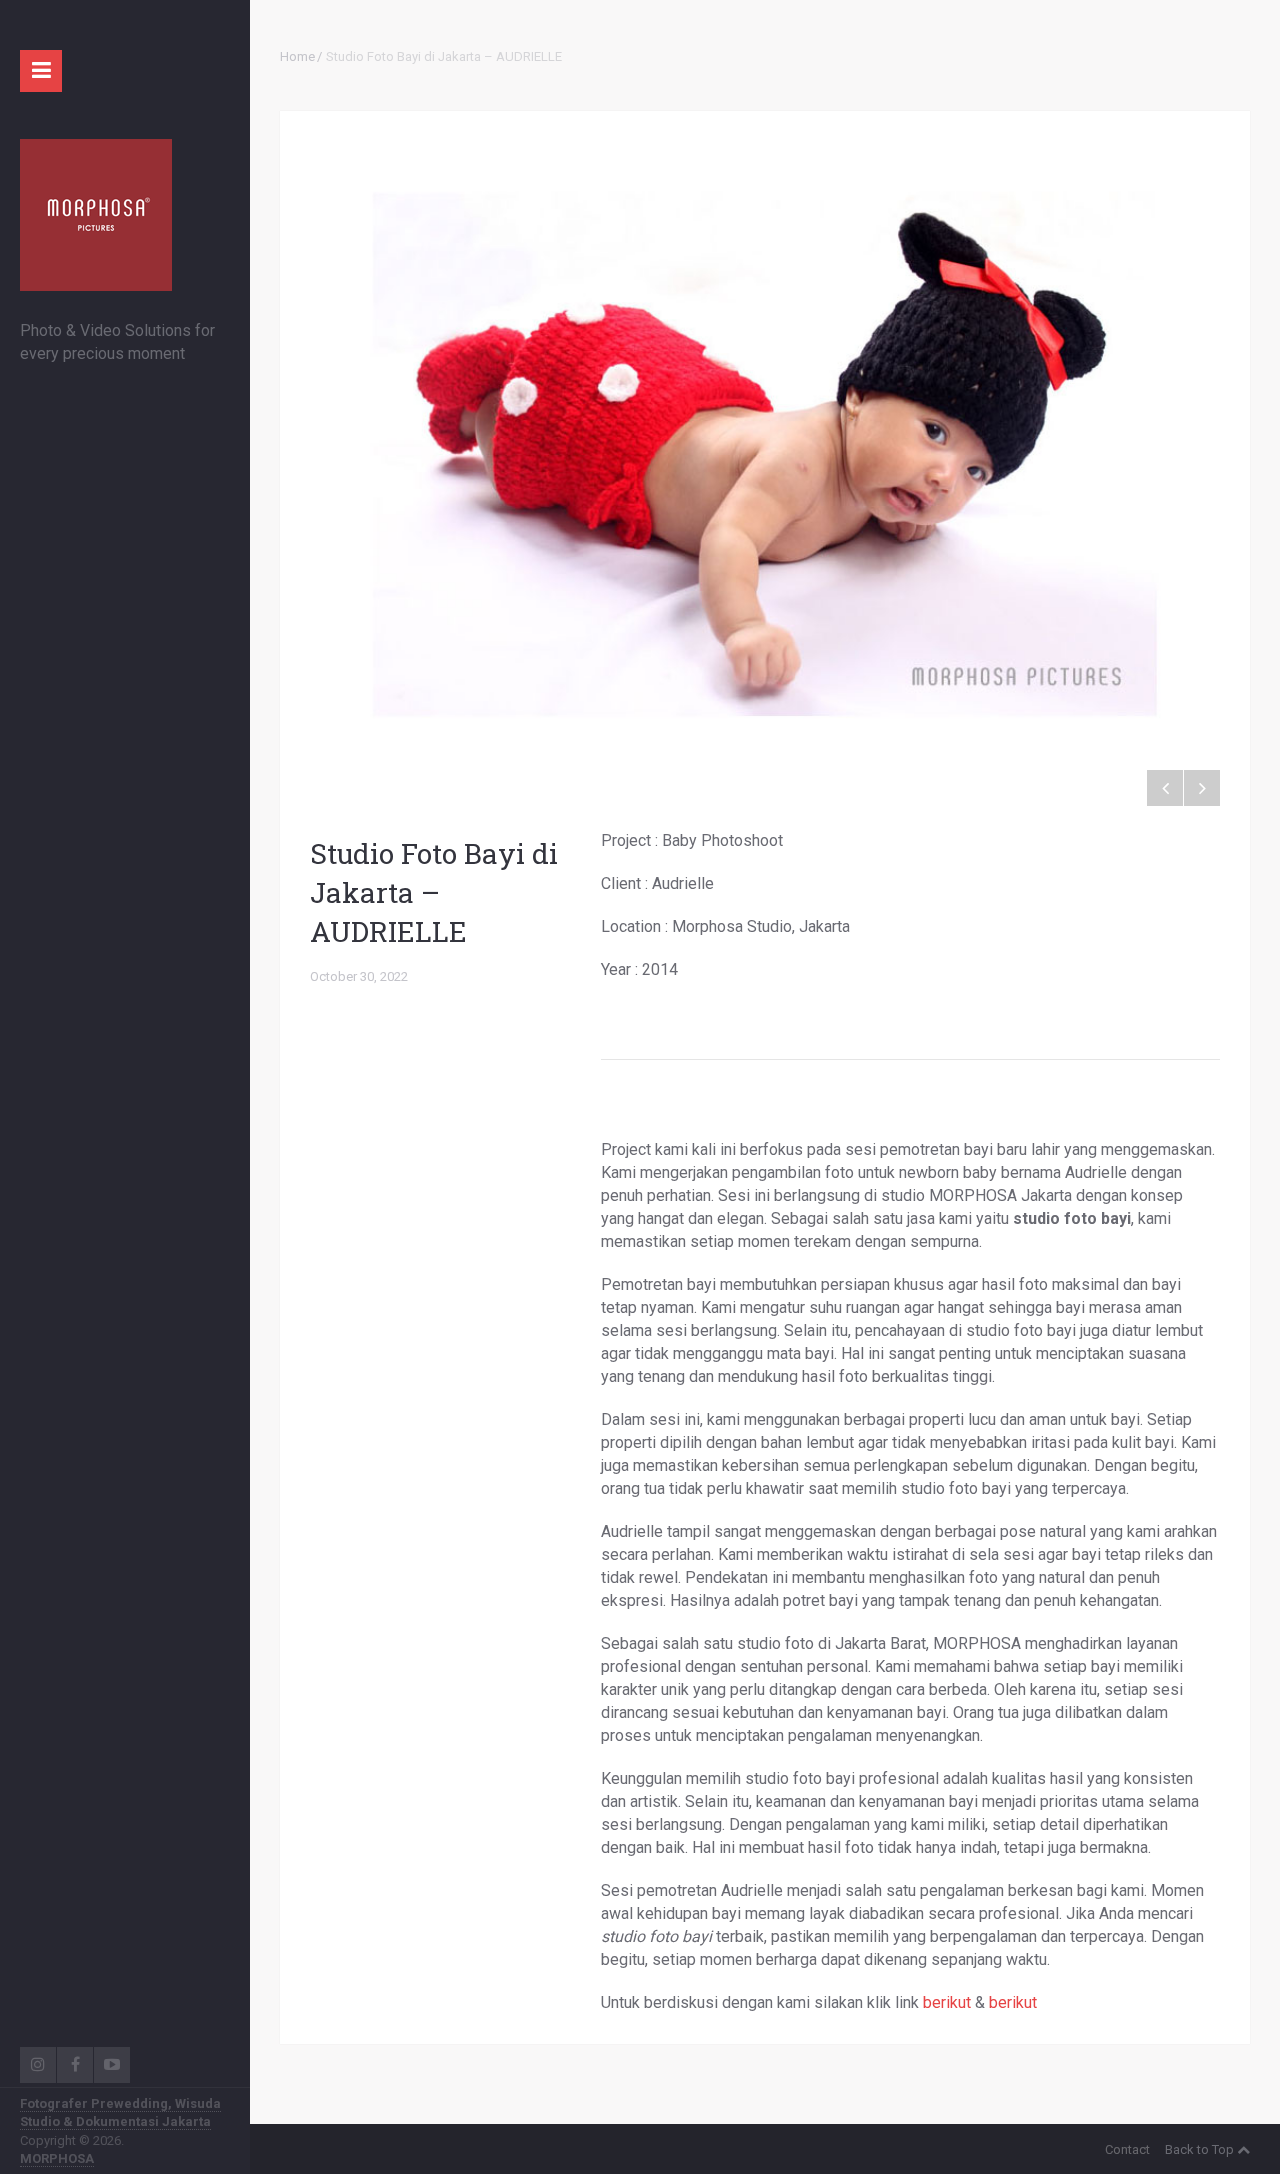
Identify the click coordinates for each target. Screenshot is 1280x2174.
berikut (947, 2002)
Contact (1127, 2149)
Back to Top (1199, 2149)
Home (297, 56)
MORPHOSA (57, 2158)
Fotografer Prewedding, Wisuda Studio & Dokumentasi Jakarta (120, 2112)
